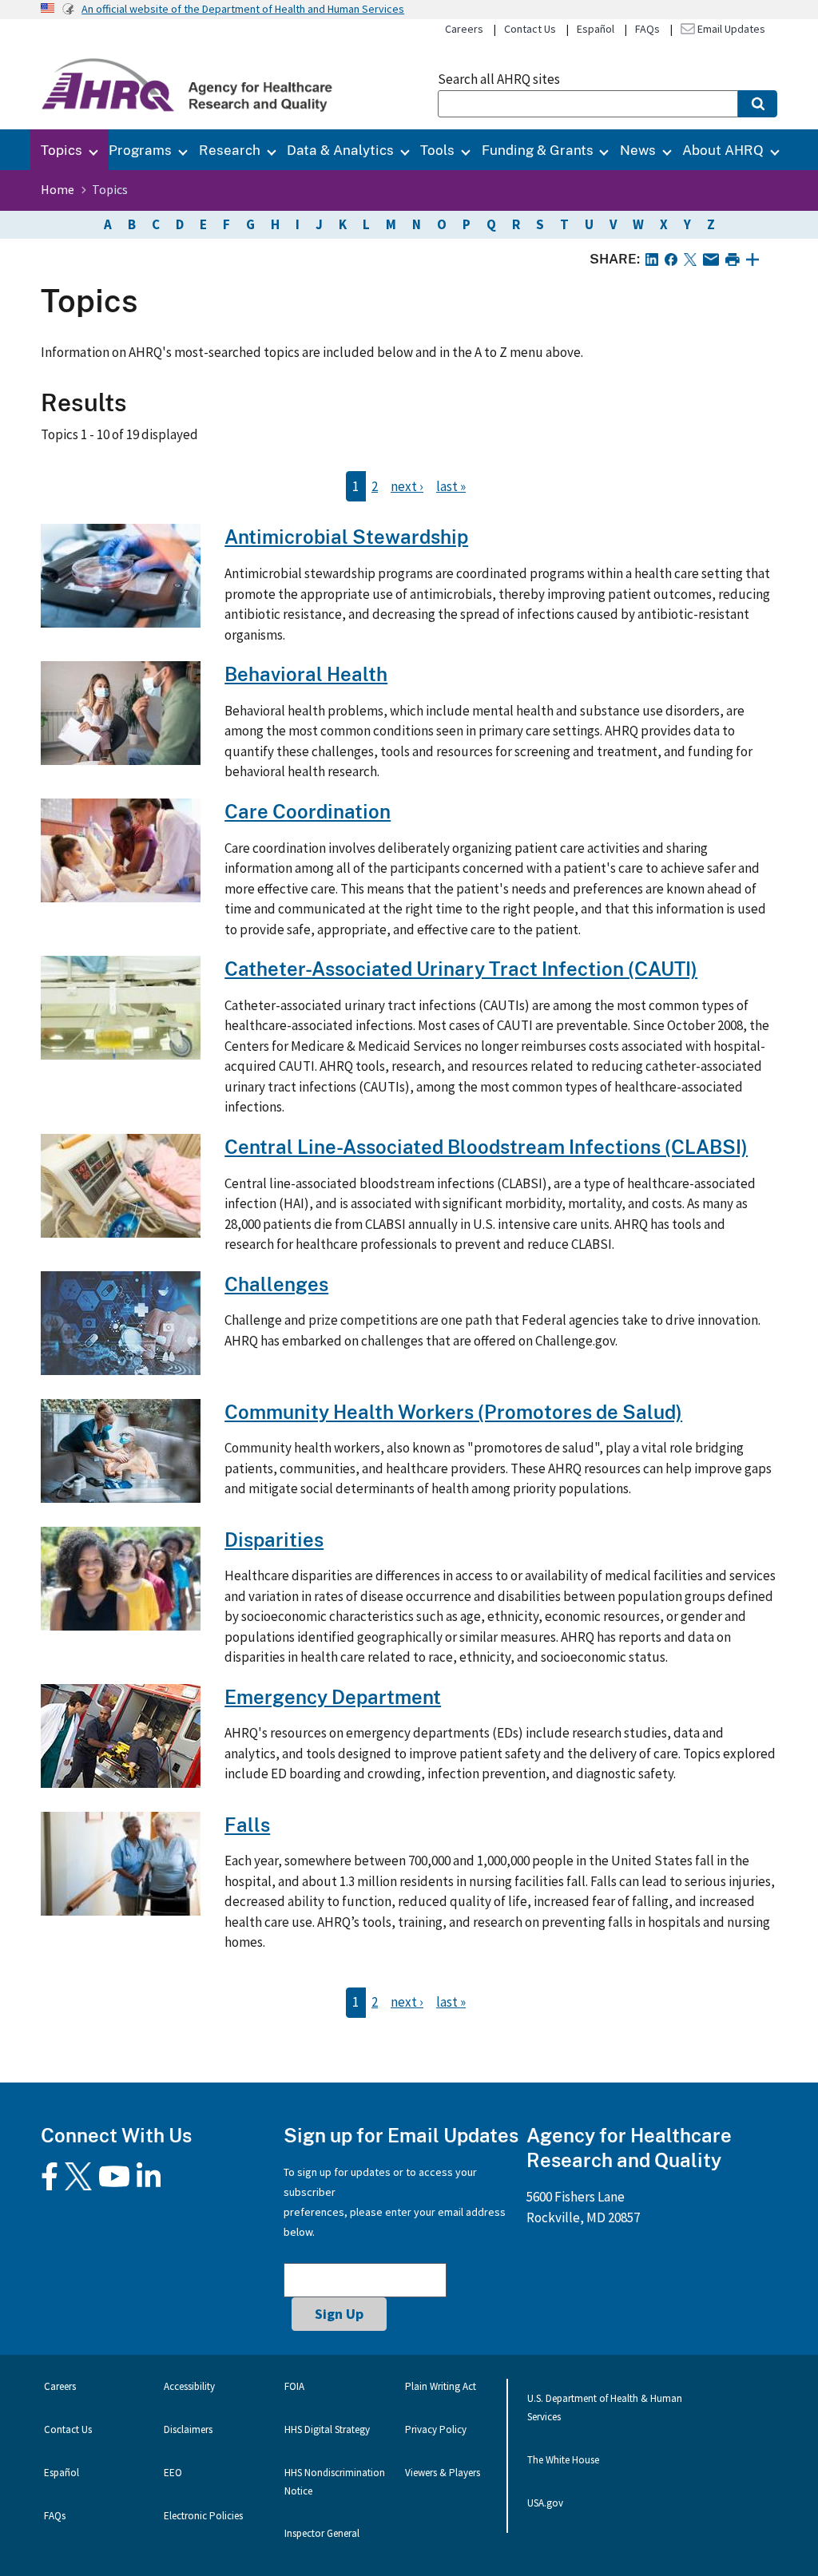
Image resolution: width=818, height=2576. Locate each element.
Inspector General (322, 2533)
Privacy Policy (436, 2429)
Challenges (276, 1284)
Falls (247, 1824)
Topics (62, 150)
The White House (563, 2460)
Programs (140, 150)
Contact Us (530, 29)
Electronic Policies (203, 2516)
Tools (437, 150)
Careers (464, 29)
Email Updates (730, 29)
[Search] (758, 104)
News (638, 150)
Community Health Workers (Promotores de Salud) (453, 1411)
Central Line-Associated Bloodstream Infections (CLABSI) (486, 1146)
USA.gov (545, 2503)
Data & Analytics (340, 150)
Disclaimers (188, 2429)
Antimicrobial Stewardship (346, 536)
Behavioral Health (306, 674)
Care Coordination (308, 811)
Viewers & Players (443, 2473)
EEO (173, 2473)
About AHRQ (723, 150)
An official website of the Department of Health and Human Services (243, 9)
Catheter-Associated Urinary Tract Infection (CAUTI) (461, 968)
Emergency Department (333, 1696)
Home (58, 189)
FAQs (647, 29)
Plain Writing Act (441, 2386)
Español (596, 29)
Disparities (274, 1539)
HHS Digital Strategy (327, 2429)
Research (230, 150)
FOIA (294, 2386)
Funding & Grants (538, 150)
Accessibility (189, 2386)
